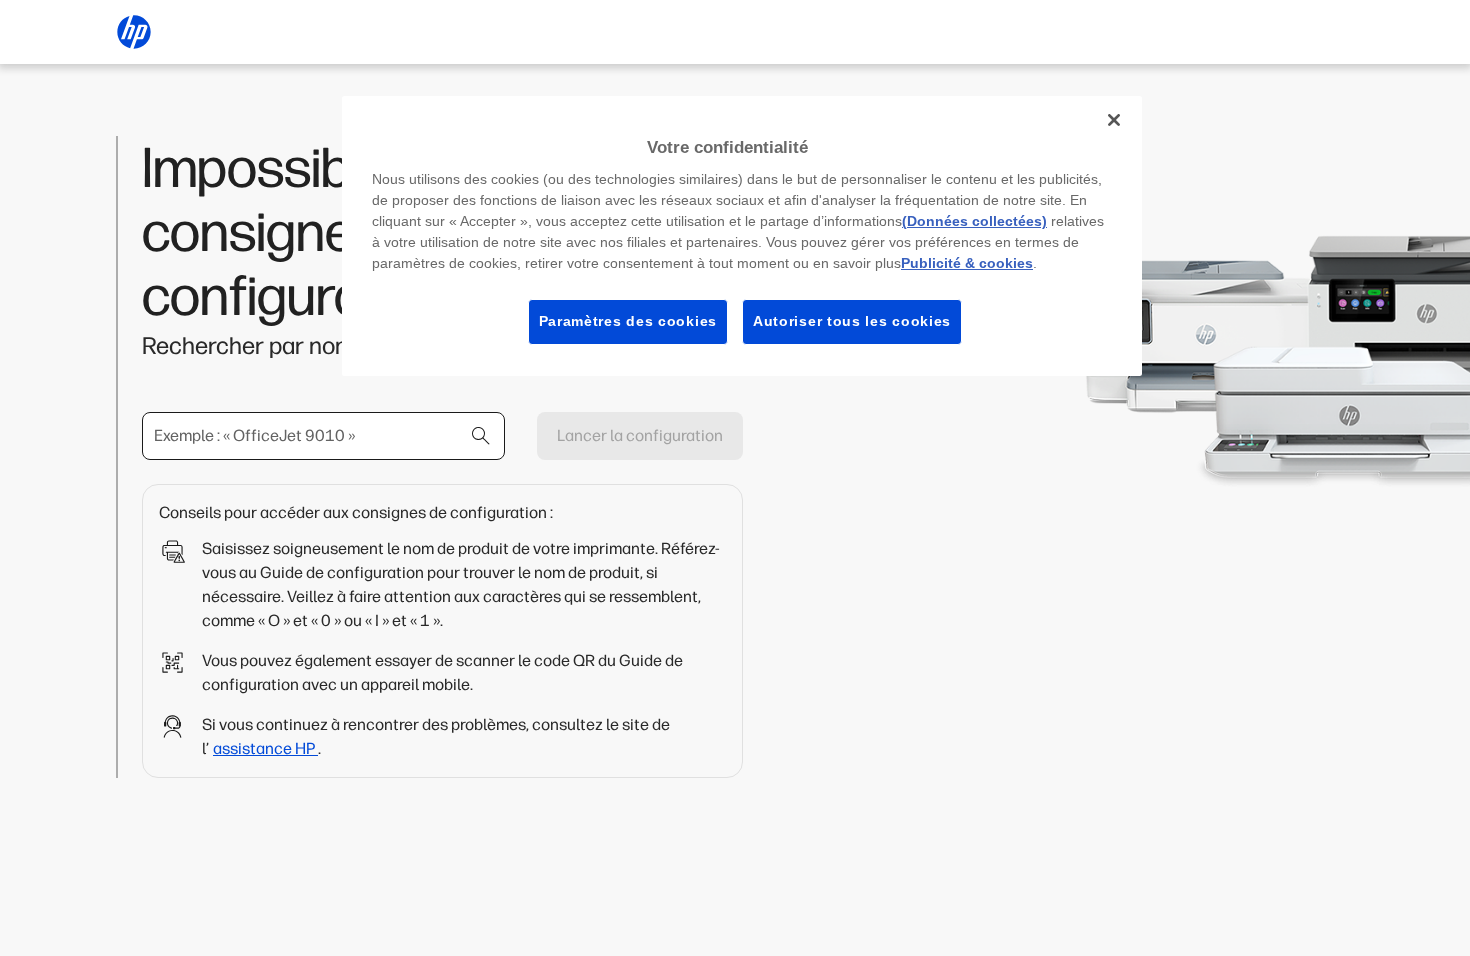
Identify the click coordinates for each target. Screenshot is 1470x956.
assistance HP (265, 748)
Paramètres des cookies (628, 321)
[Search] (481, 436)
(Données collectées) (974, 221)
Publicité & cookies (967, 263)
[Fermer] (1114, 120)
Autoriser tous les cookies (852, 321)
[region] (742, 236)
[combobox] (323, 436)
